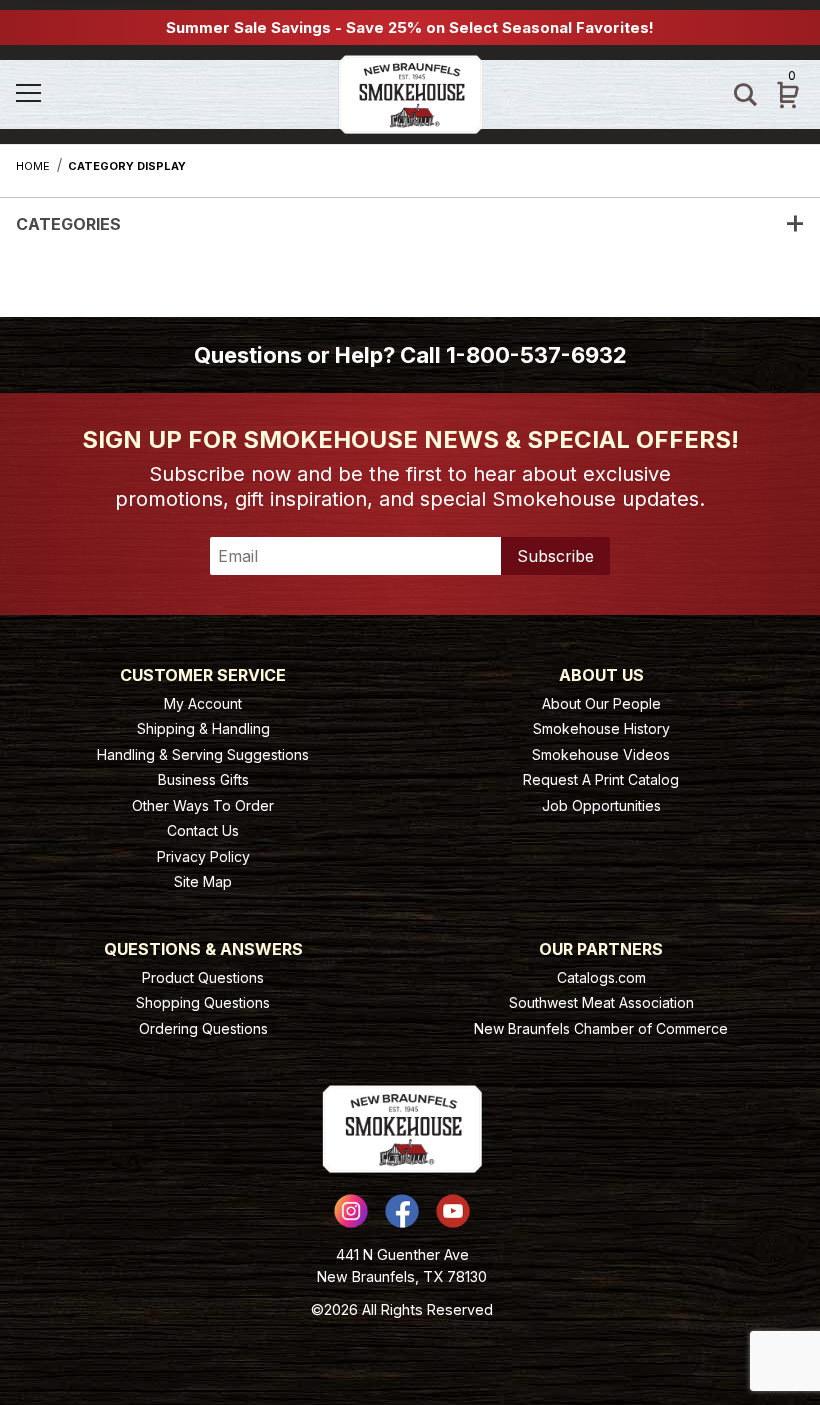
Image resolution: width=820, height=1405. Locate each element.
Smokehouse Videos (601, 754)
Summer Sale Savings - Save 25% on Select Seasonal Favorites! (410, 27)
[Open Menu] (75, 94)
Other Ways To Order (203, 805)
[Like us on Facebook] (402, 1211)
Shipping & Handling (203, 728)
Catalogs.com (601, 977)
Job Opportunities (601, 805)
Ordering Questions (203, 1028)
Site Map (203, 881)
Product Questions (203, 977)
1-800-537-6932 (536, 355)
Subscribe (555, 556)
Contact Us (203, 830)
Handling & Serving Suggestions (203, 754)
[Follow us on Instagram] (351, 1211)
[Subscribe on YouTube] (453, 1211)
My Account (203, 703)
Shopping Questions (203, 1002)
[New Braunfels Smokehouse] (410, 92)
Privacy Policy (203, 856)
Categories (68, 224)
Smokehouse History (601, 728)
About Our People (601, 703)
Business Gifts (203, 779)
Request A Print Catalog (601, 779)
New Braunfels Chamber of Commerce (601, 1028)
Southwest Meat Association (601, 1002)
